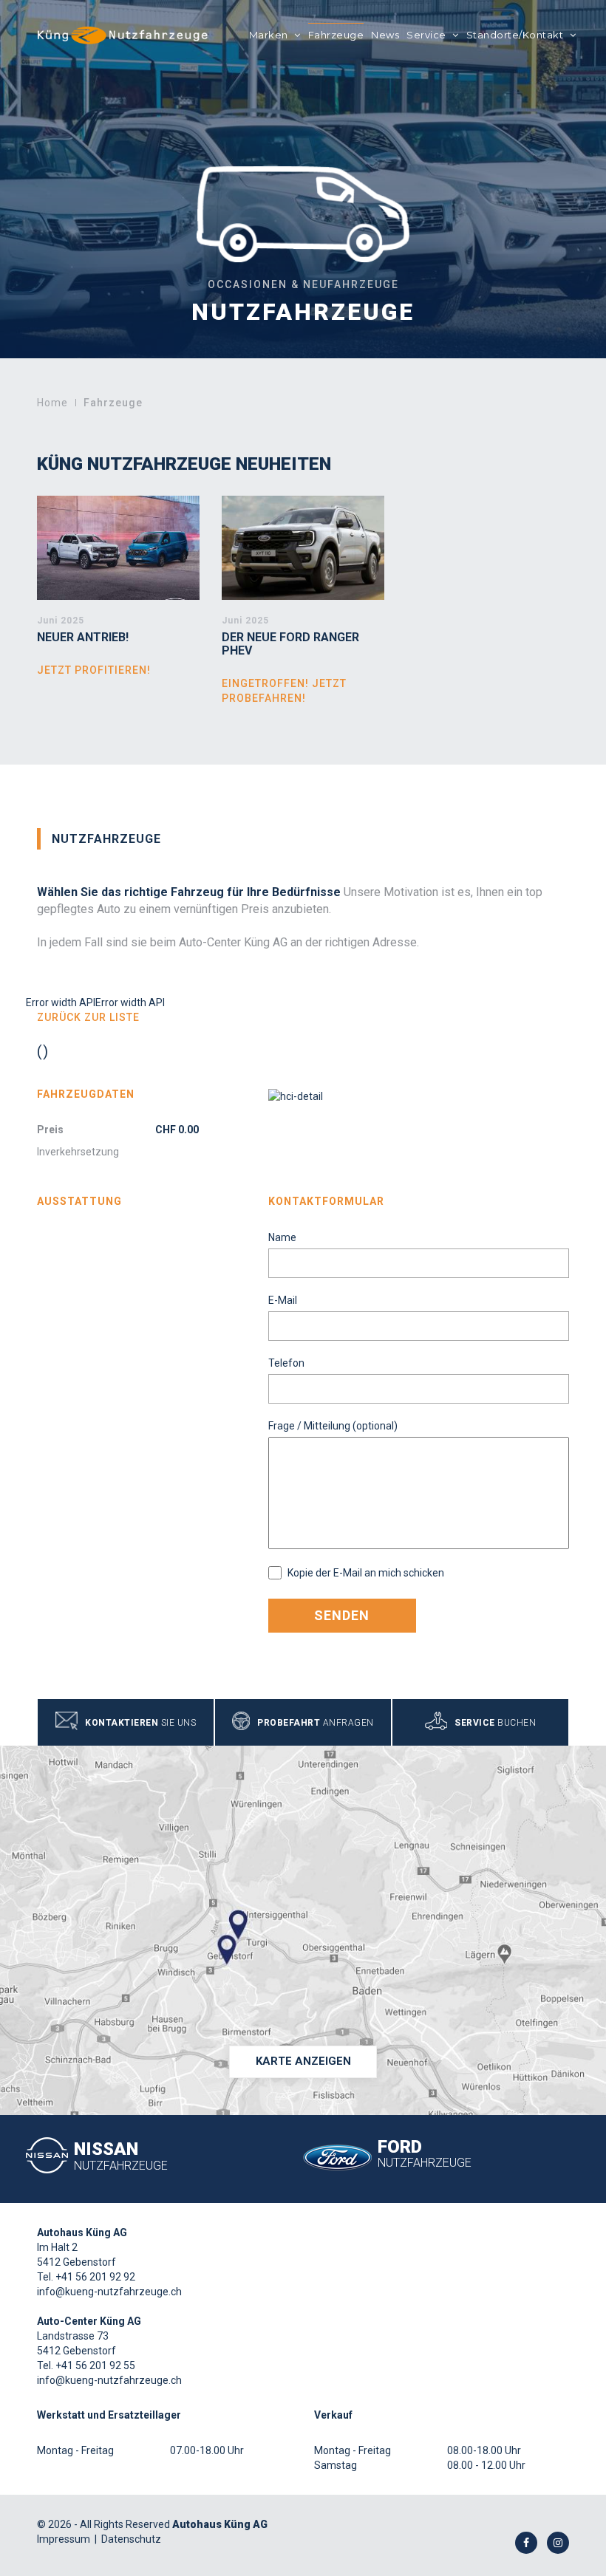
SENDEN (342, 1615)
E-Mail (283, 1300)
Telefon (286, 1363)
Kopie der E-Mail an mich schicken (365, 1573)
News (385, 35)
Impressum (64, 2539)
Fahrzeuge (336, 35)
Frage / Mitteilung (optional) (333, 1426)
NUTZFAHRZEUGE (106, 839)
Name (282, 1237)
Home (52, 403)
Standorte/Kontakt (516, 35)
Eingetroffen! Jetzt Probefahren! (284, 691)
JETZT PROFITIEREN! (94, 670)
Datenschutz (131, 2539)
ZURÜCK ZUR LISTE (88, 1017)
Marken (270, 35)
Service (428, 35)
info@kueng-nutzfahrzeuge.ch (109, 2292)
